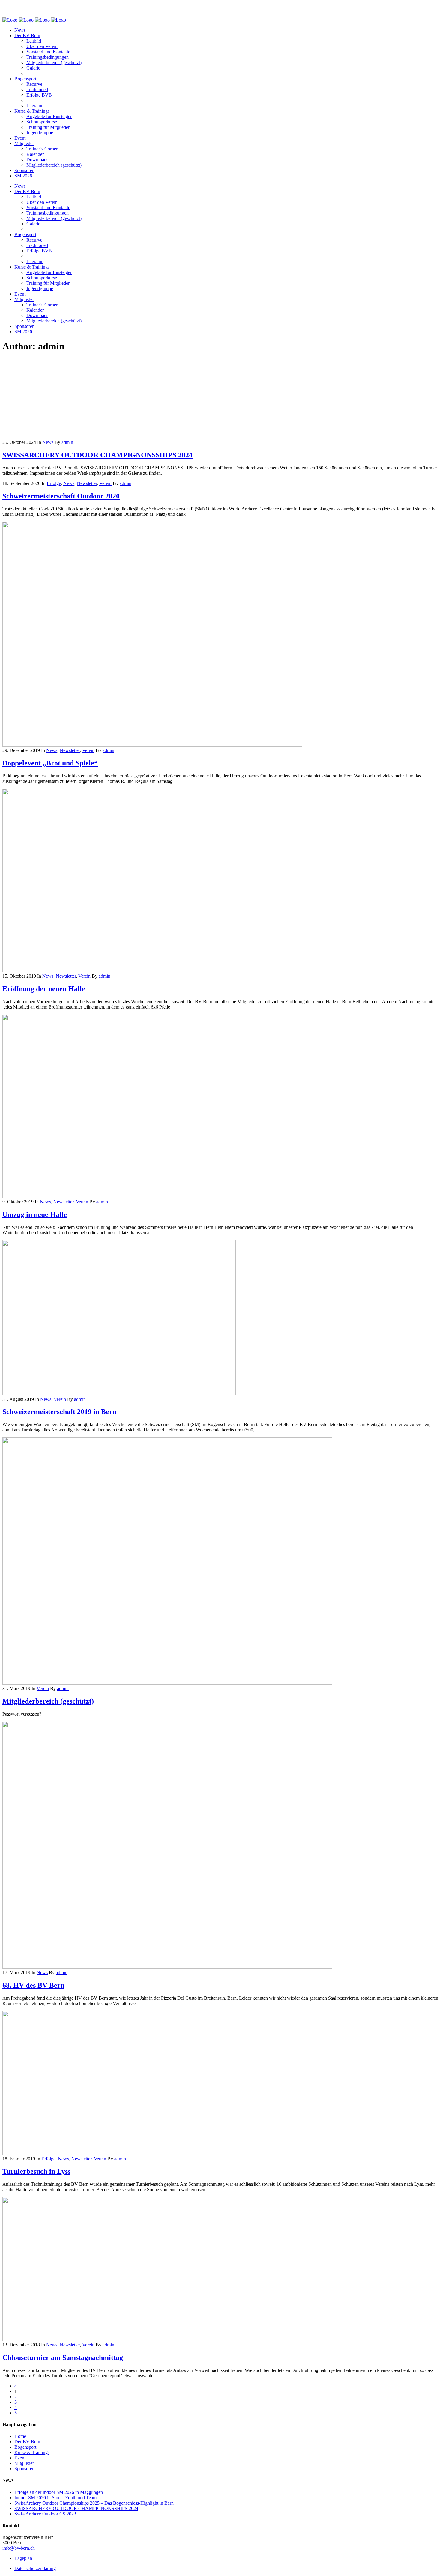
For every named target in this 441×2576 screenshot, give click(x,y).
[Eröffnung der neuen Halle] (125, 971)
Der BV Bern (27, 2442)
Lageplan (23, 2558)
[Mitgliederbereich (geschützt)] (167, 1683)
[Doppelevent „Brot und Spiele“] (152, 745)
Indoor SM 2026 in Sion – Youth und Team (55, 2498)
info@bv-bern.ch (19, 2548)
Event (20, 2458)
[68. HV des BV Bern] (167, 1967)
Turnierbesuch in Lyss (36, 2171)
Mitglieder (24, 2463)
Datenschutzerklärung (35, 2568)
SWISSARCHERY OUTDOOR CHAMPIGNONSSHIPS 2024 (97, 455)
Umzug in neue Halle (35, 1214)
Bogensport (25, 2447)
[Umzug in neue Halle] (125, 1196)
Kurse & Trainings (32, 2452)
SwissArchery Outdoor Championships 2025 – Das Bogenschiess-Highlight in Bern (94, 2503)
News (48, 442)
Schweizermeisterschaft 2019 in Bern (59, 1412)
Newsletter (87, 483)
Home (20, 2436)
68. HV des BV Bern (33, 1985)
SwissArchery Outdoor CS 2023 (45, 2514)
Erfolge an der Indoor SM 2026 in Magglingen (59, 2492)
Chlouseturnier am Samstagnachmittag (63, 2358)
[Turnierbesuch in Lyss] (110, 2153)
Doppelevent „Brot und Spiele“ (50, 763)
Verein (105, 483)
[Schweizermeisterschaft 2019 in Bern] (119, 1394)
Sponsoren (24, 2469)
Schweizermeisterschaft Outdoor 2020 (61, 496)
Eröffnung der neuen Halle (44, 989)
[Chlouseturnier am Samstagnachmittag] (110, 2339)
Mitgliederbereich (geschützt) (48, 1701)
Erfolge (54, 483)
